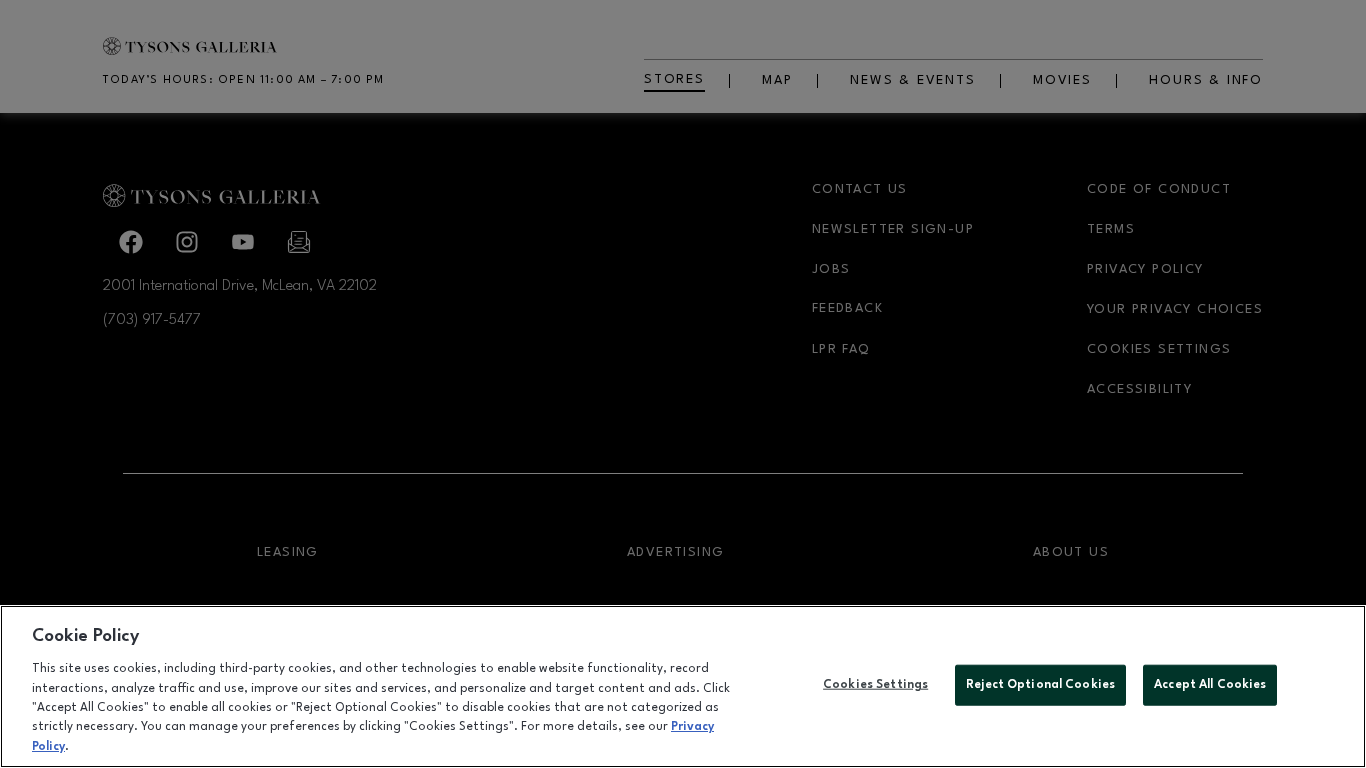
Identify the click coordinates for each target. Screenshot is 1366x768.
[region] (683, 686)
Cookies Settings (875, 684)
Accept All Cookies (1210, 684)
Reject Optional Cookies (1040, 684)
